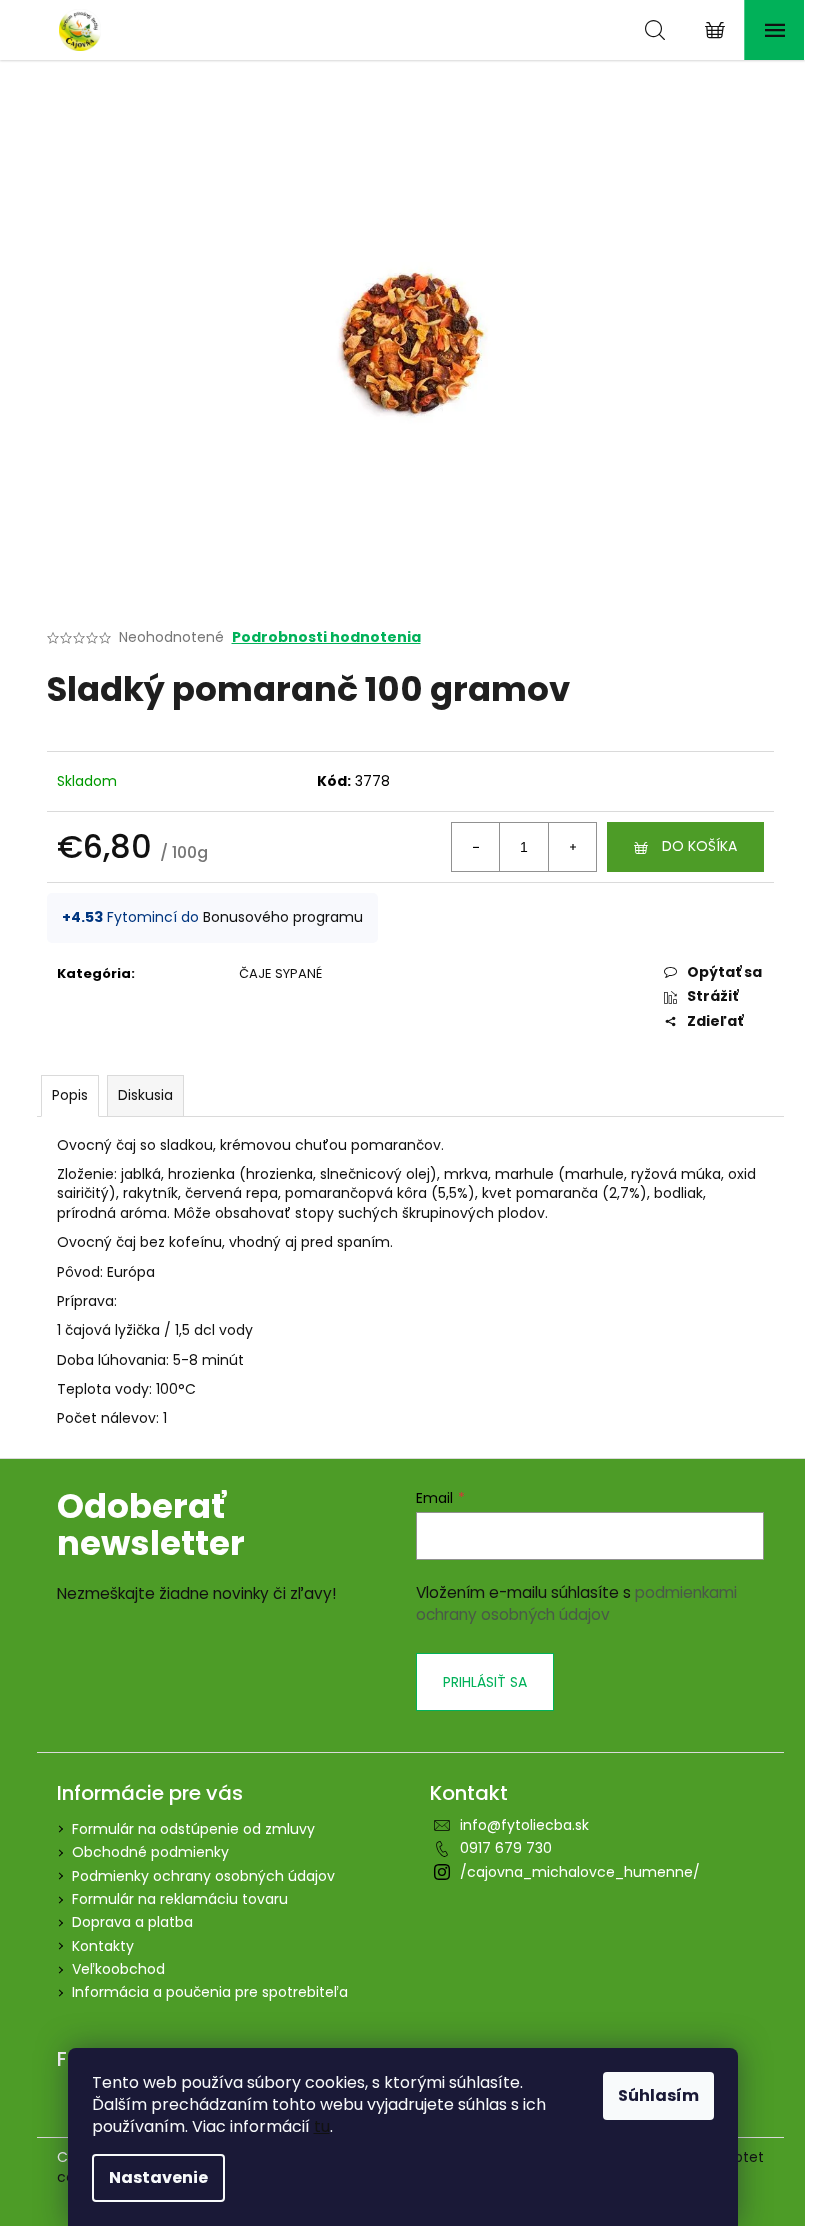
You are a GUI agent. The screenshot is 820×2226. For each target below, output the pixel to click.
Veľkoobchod (118, 1969)
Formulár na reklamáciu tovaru (180, 1899)
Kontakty (103, 1946)
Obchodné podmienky (150, 1852)
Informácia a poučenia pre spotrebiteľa (210, 1992)
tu (322, 2126)
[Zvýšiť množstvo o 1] (572, 847)
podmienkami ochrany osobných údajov (576, 1603)
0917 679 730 (506, 1848)
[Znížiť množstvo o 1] (476, 847)
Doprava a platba (132, 1922)
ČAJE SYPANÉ (280, 973)
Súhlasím (658, 2095)
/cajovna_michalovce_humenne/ (580, 1872)
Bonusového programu (283, 917)
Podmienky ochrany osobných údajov (203, 1876)
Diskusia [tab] (145, 1095)
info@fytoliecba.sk (524, 1825)
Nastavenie (158, 2177)
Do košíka (699, 846)
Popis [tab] (70, 1095)
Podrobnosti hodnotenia (326, 637)
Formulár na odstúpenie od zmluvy (193, 1829)
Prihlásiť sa (485, 1682)
